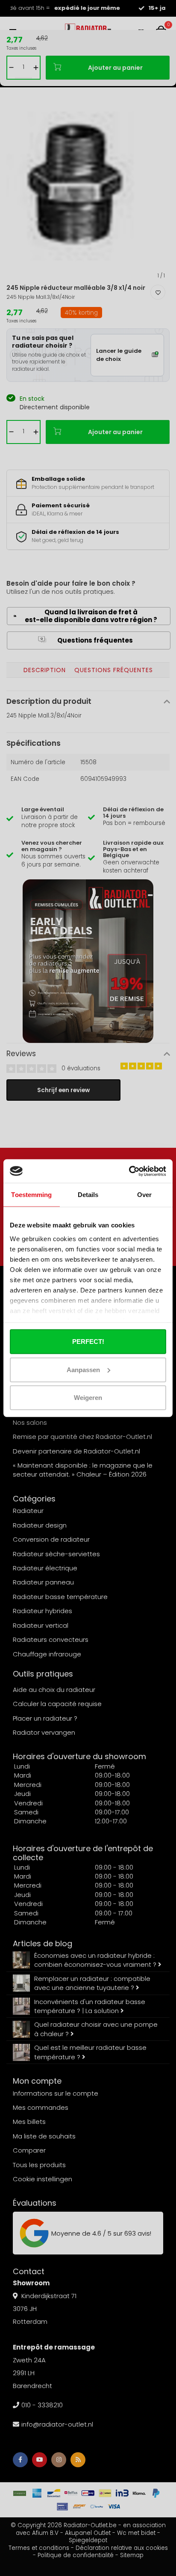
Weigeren (88, 1398)
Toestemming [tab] (31, 1195)
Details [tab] (88, 1195)
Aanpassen (83, 1369)
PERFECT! (88, 1342)
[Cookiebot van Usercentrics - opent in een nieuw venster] (129, 1171)
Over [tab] (144, 1195)
